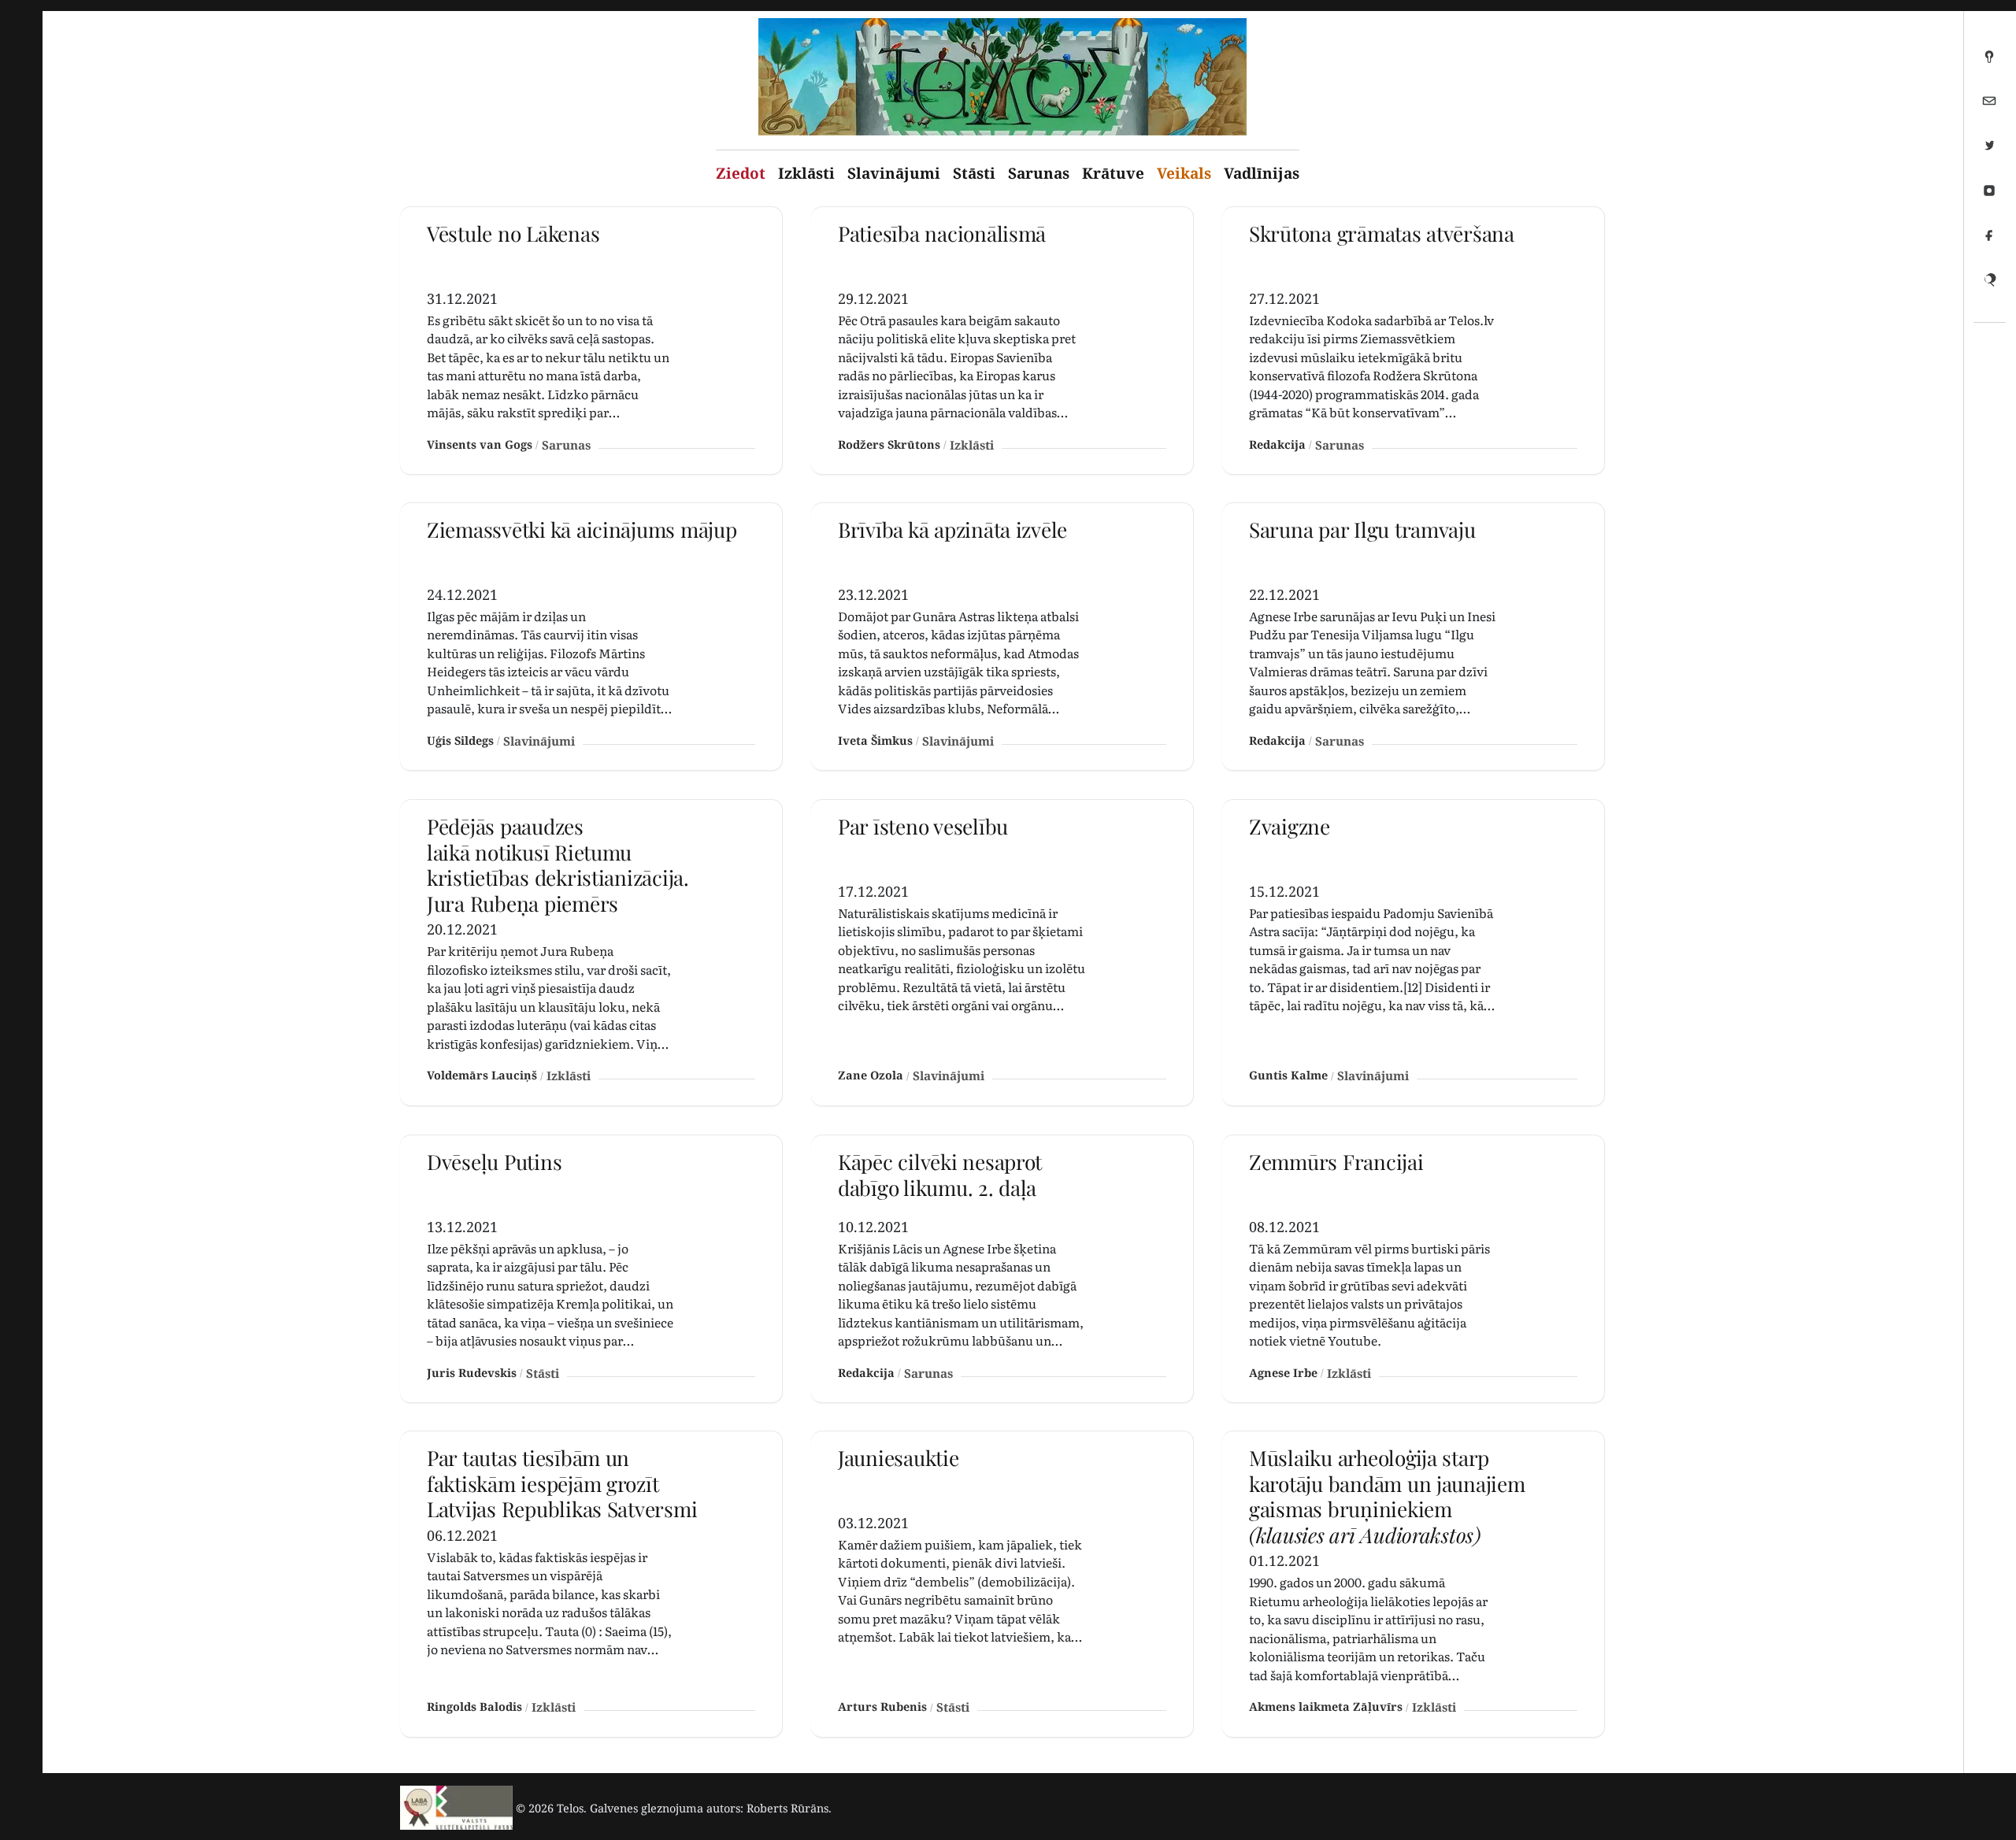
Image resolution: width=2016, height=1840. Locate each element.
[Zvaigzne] (1413, 953)
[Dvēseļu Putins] (591, 1269)
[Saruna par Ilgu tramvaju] (1413, 637)
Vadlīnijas (1262, 173)
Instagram (1989, 197)
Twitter (1989, 152)
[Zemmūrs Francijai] (1413, 1269)
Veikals (1184, 173)
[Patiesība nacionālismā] (1002, 341)
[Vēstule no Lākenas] (591, 341)
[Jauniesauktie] (1002, 1584)
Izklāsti (806, 173)
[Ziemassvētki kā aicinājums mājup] (591, 637)
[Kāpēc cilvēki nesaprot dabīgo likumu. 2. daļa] (1002, 1269)
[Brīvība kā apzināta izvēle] (1002, 637)
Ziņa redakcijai (1989, 107)
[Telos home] (456, 1808)
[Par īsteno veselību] (1002, 953)
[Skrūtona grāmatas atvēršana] (1413, 341)
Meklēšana (1989, 287)
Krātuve (1113, 173)
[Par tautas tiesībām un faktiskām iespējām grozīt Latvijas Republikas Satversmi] (591, 1584)
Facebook (1989, 242)
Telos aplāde (1989, 62)
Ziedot (741, 173)
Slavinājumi (894, 173)
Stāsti (974, 173)
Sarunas (1039, 173)
